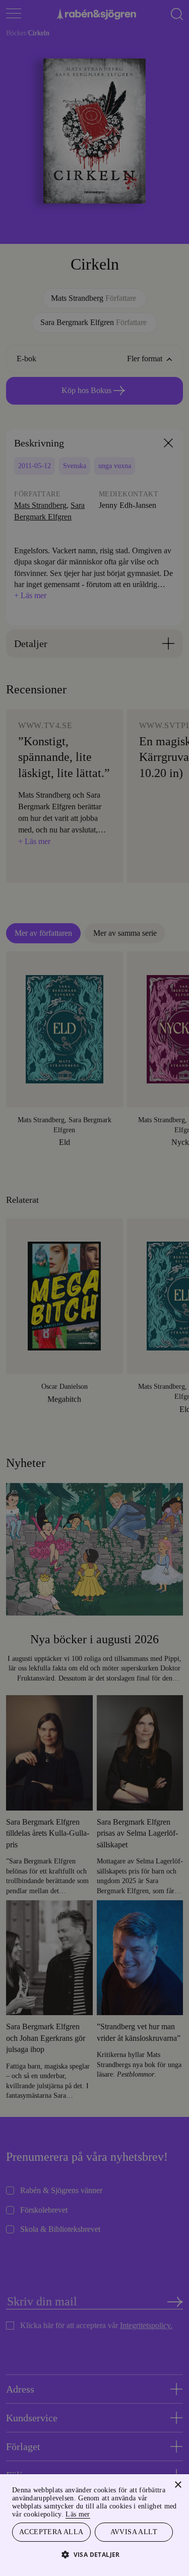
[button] (94, 2554)
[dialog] (94, 1288)
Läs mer (160, 2513)
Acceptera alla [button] (51, 2531)
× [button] (178, 2484)
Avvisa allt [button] (134, 2531)
